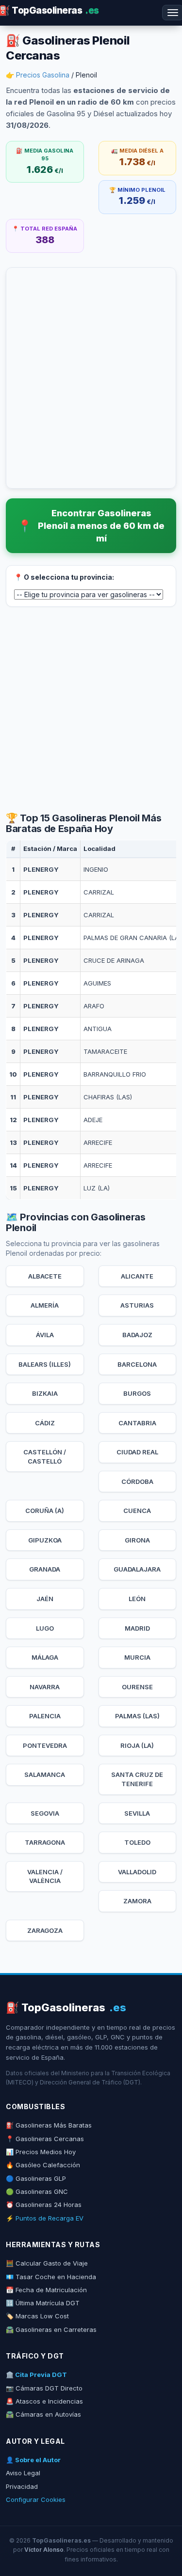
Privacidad (22, 2486)
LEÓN (137, 1599)
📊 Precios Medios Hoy (41, 2152)
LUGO (45, 1628)
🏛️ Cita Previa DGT (36, 2375)
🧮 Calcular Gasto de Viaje (47, 2263)
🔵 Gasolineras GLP (36, 2178)
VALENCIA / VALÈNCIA (45, 1876)
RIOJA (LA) (137, 1745)
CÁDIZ (45, 1423)
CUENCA (137, 1511)
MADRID (137, 1628)
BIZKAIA (45, 1393)
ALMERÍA (45, 1305)
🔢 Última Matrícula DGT (43, 2303)
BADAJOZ (137, 1335)
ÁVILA (45, 1335)
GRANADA (45, 1569)
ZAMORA (137, 1901)
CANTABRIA (137, 1423)
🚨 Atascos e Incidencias (44, 2401)
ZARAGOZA (45, 1930)
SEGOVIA (45, 1813)
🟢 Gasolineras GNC (37, 2191)
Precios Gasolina (43, 75)
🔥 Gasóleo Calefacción (43, 2165)
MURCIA (137, 1657)
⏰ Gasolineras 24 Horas (44, 2205)
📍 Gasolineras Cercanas (45, 2139)
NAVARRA (45, 1687)
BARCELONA (137, 1364)
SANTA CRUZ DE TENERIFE (137, 1779)
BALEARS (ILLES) (45, 1364)
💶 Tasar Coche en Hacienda (51, 2277)
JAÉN (45, 1599)
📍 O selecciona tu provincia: (64, 577)
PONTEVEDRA (45, 1745)
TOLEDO (137, 1842)
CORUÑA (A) (45, 1511)
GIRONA (137, 1540)
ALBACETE (45, 1276)
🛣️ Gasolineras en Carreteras (51, 2329)
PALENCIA (45, 1716)
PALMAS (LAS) (137, 1716)
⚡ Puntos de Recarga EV (45, 2218)
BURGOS (137, 1393)
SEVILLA (137, 1813)
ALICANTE (137, 1276)
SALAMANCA (45, 1774)
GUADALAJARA (137, 1569)
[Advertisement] (91, 710)
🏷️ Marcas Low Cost (37, 2316)
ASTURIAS (137, 1305)
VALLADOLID (137, 1872)
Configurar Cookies (36, 2499)
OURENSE (137, 1687)
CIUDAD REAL (137, 1452)
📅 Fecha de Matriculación (46, 2290)
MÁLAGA (45, 1657)
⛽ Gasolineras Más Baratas (49, 2125)
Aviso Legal (23, 2473)
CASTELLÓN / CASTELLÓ (45, 1457)
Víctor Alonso (44, 2550)
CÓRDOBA (137, 1481)
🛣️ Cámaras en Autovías (43, 2414)
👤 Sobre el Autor (33, 2460)
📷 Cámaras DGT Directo (44, 2388)
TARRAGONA (45, 1842)
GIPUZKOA (45, 1540)
